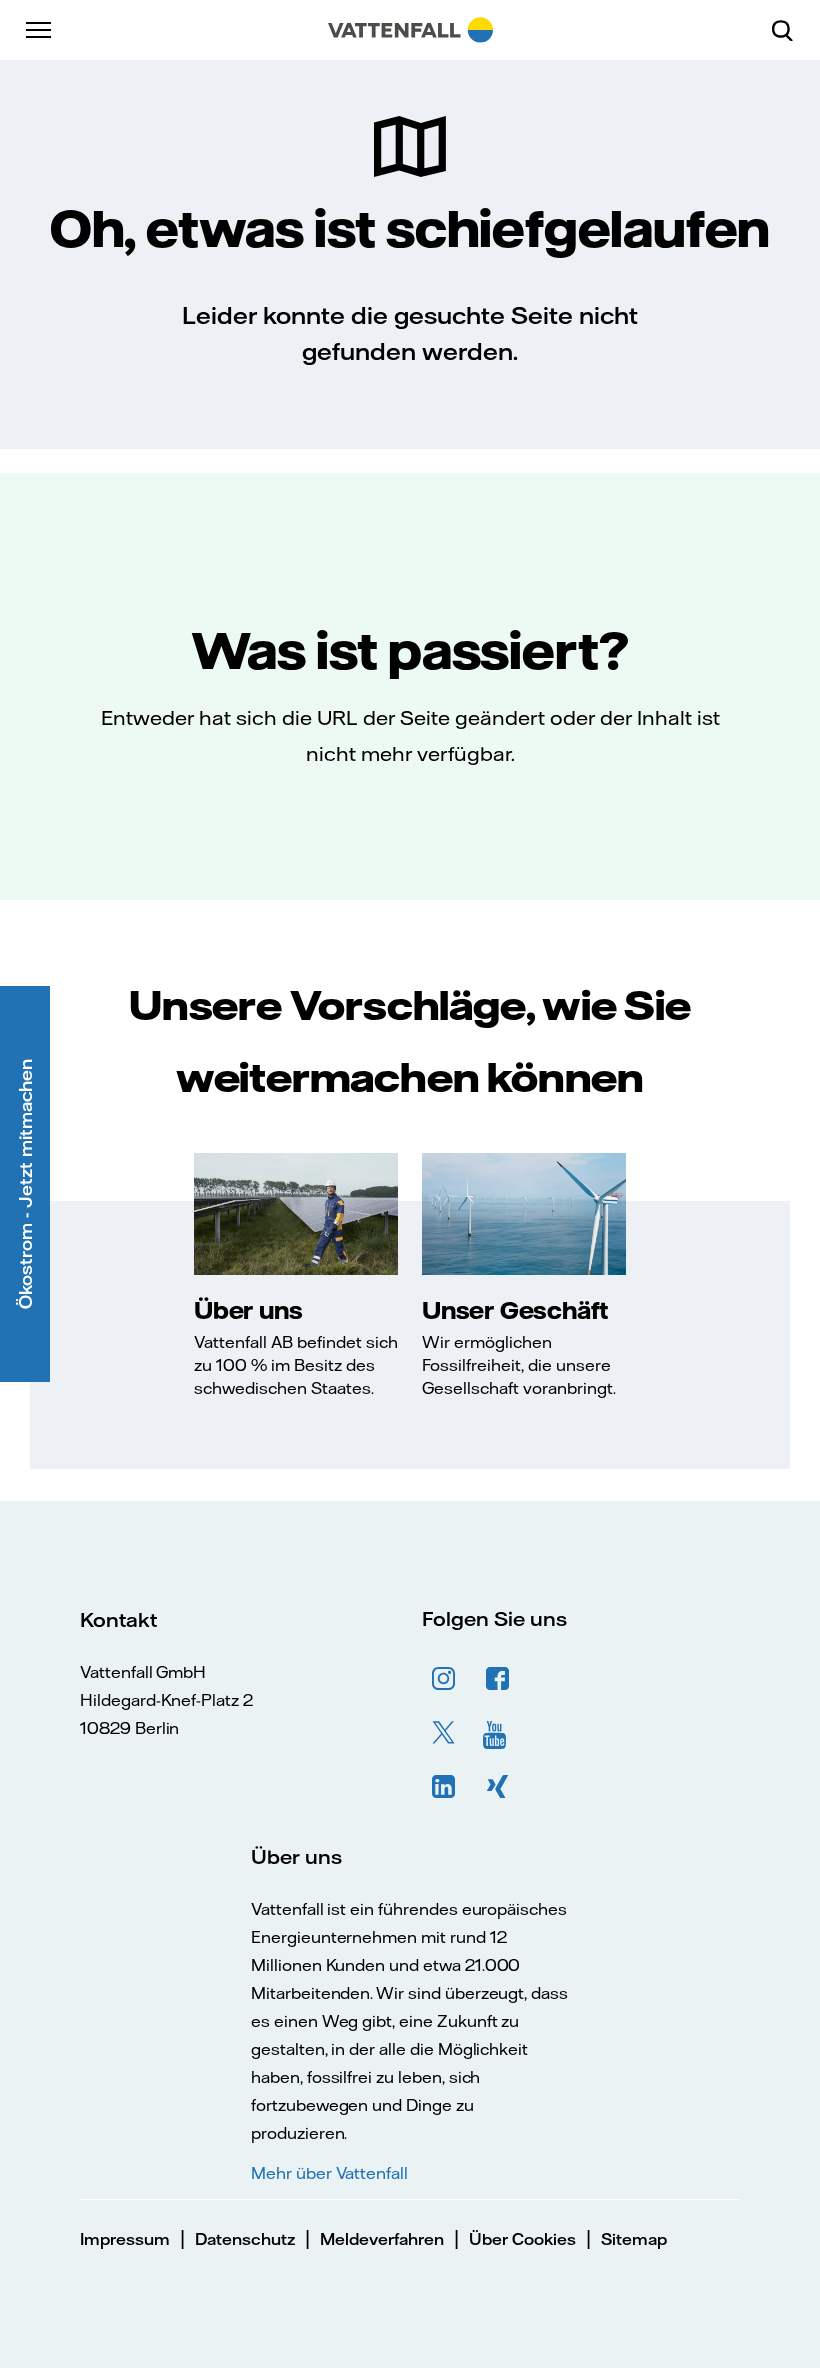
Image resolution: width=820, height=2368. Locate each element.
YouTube (498, 1733)
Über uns (248, 1310)
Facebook (498, 1679)
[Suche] (790, 30)
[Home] (410, 30)
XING (498, 1787)
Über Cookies (522, 2239)
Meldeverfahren (382, 2239)
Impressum (125, 2239)
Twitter (444, 1733)
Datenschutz (245, 2239)
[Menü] (40, 30)
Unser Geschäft (515, 1310)
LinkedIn (444, 1787)
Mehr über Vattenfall (329, 2173)
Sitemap (634, 2239)
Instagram (444, 1679)
